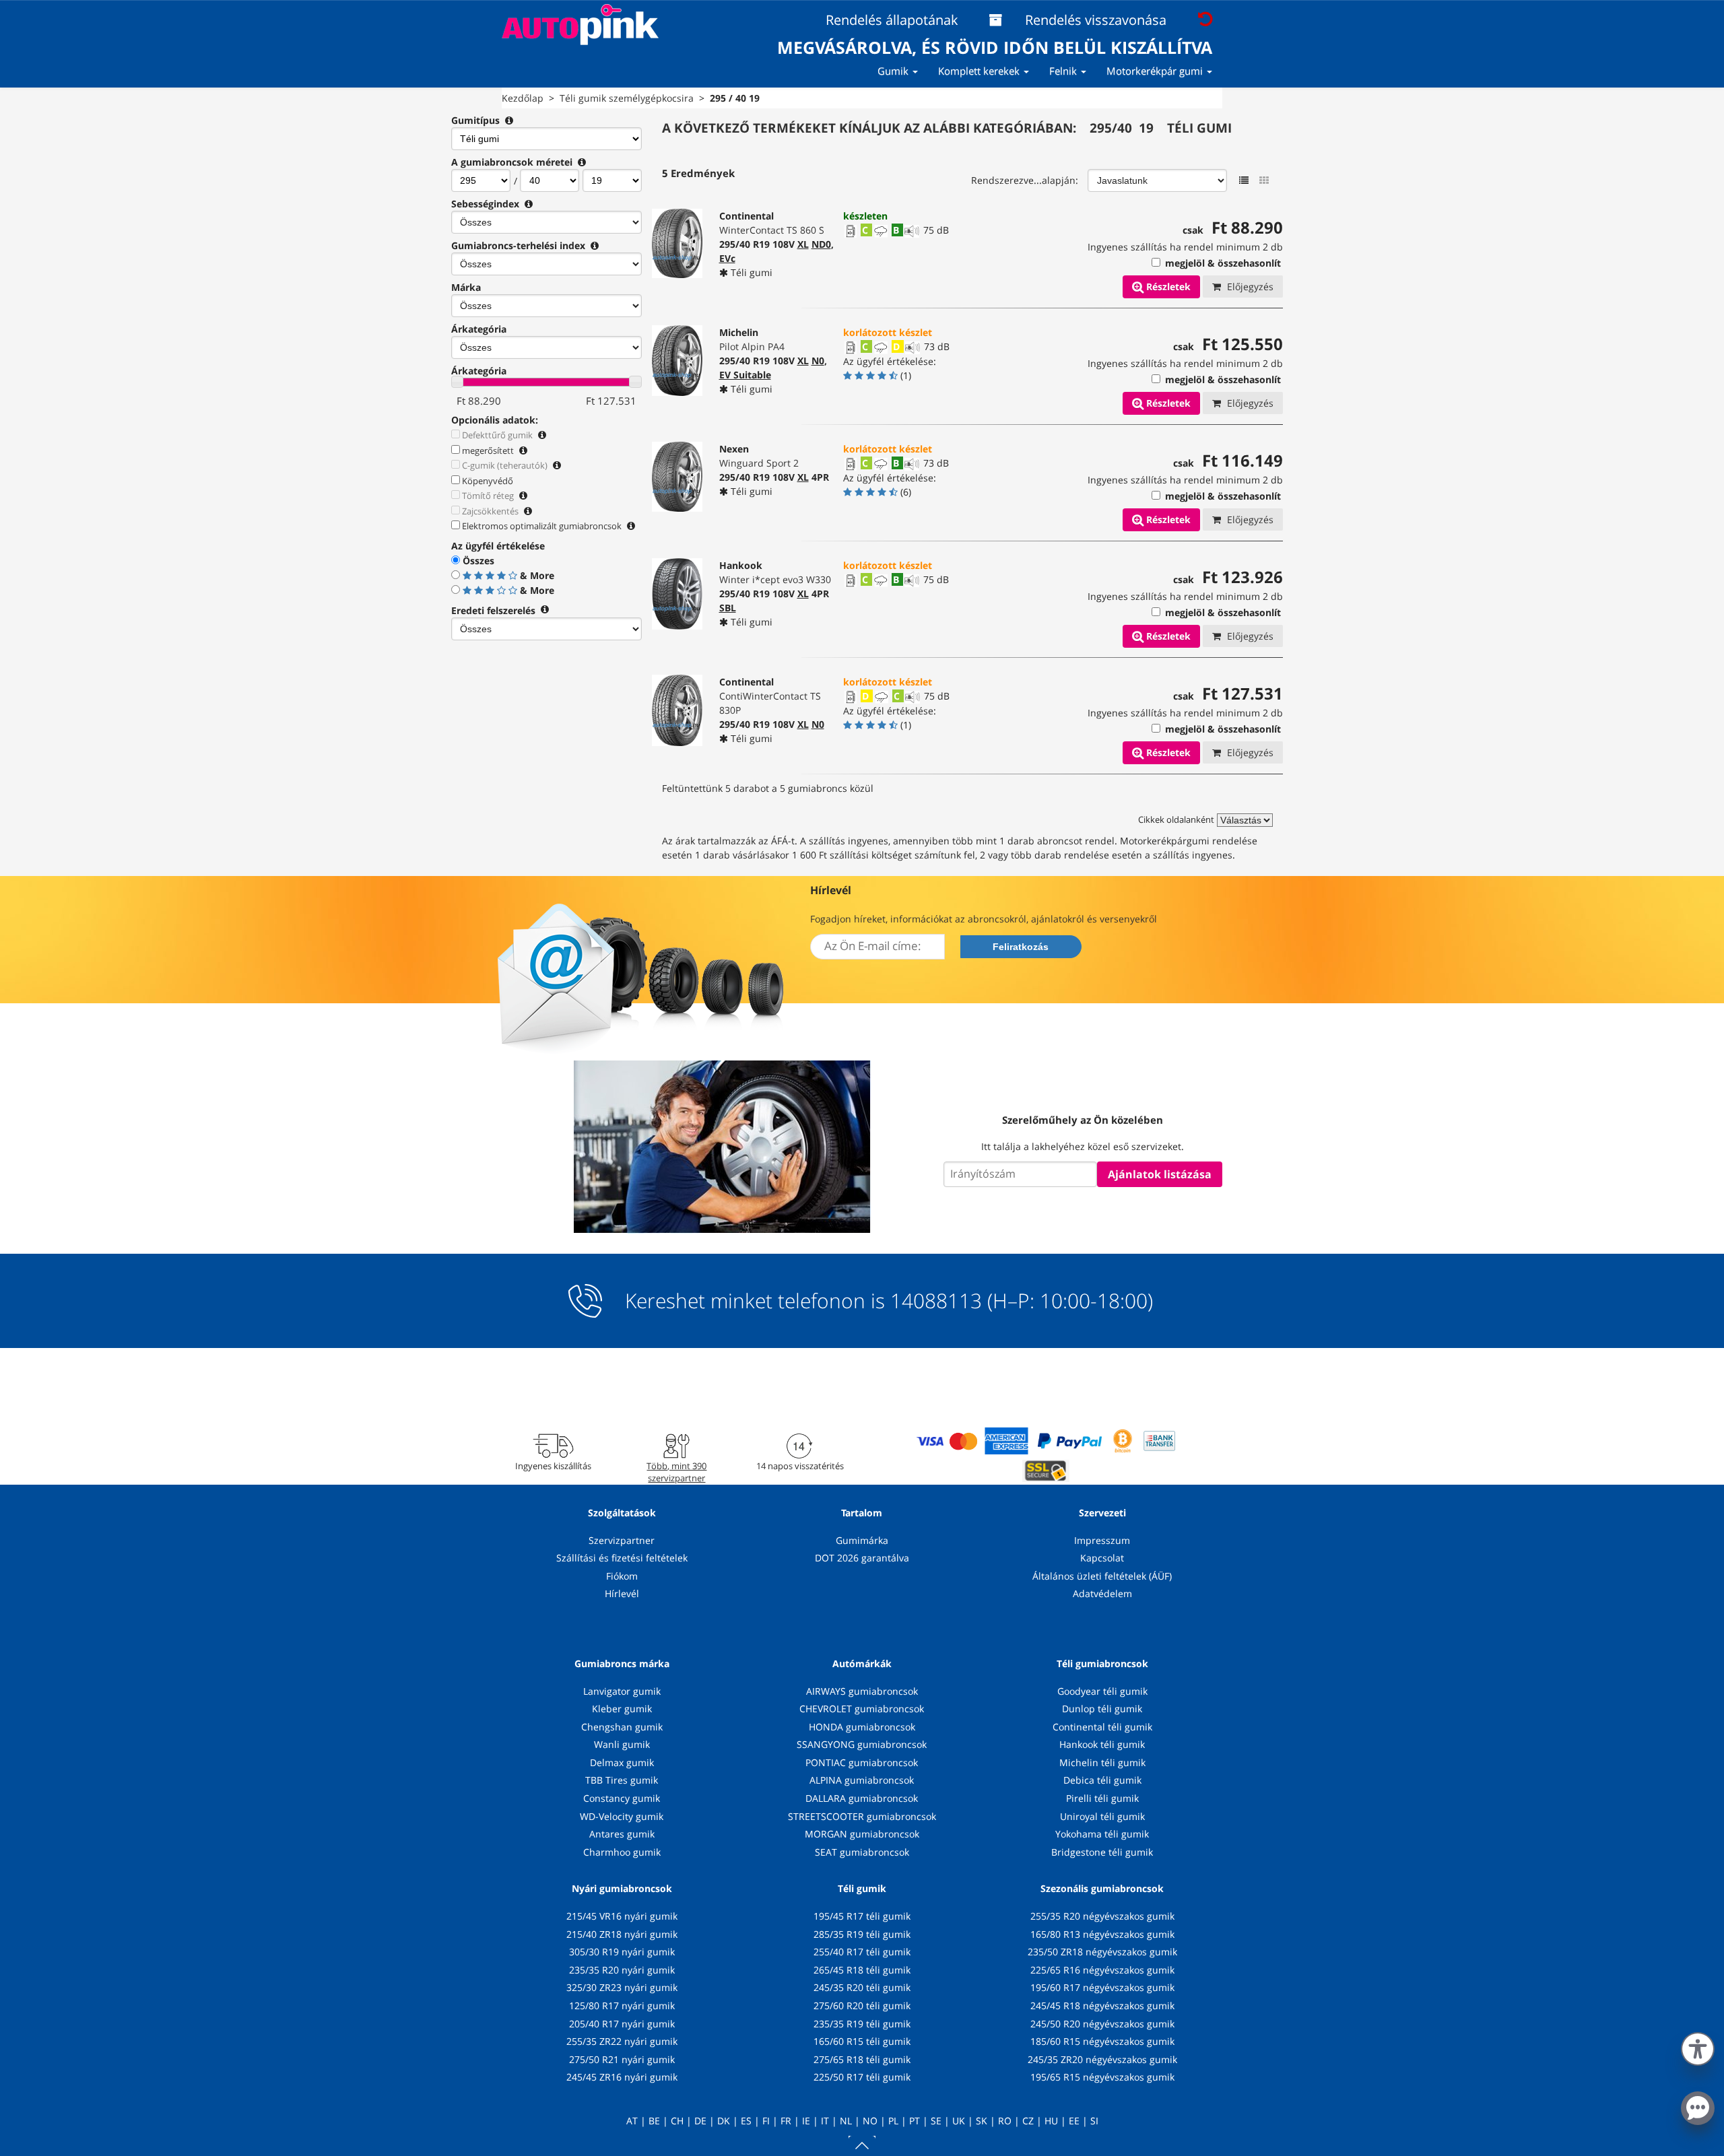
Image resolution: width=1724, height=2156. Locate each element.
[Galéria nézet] (1264, 180)
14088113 (936, 1301)
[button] (1698, 2046)
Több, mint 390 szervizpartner (676, 1472)
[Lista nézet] (1244, 180)
